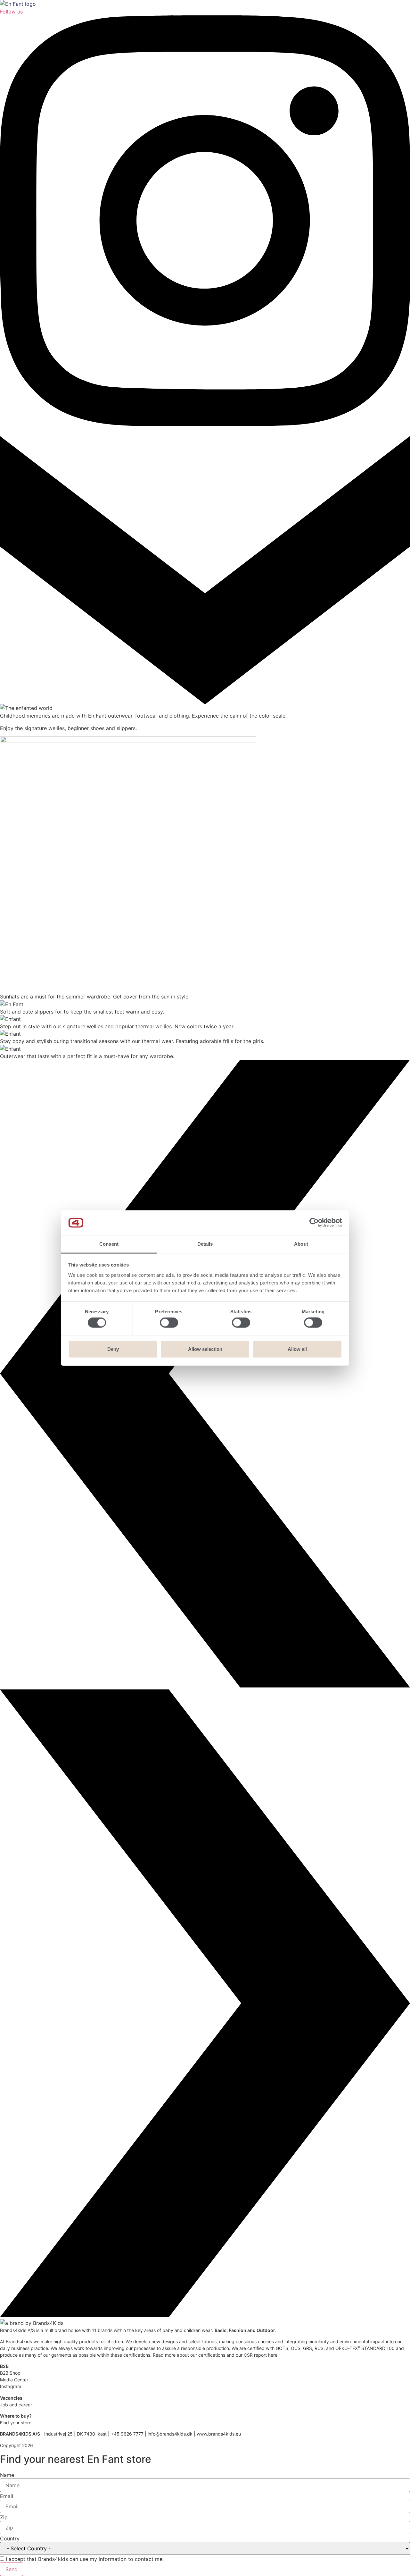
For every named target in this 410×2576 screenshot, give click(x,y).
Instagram (11, 2386)
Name (7, 2475)
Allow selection (205, 1349)
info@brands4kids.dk (170, 2434)
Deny (113, 1349)
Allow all (297, 1349)
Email (7, 2496)
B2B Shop (10, 2373)
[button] (205, 1375)
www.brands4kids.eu (219, 2434)
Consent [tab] (109, 1244)
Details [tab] (205, 1244)
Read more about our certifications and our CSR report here (215, 2355)
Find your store (16, 2423)
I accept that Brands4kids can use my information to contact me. (85, 2559)
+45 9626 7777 (127, 2434)
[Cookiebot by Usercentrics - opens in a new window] (314, 1223)
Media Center (14, 2380)
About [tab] (301, 1244)
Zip (4, 2517)
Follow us (11, 12)
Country (10, 2538)
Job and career (16, 2405)
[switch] (169, 1323)
